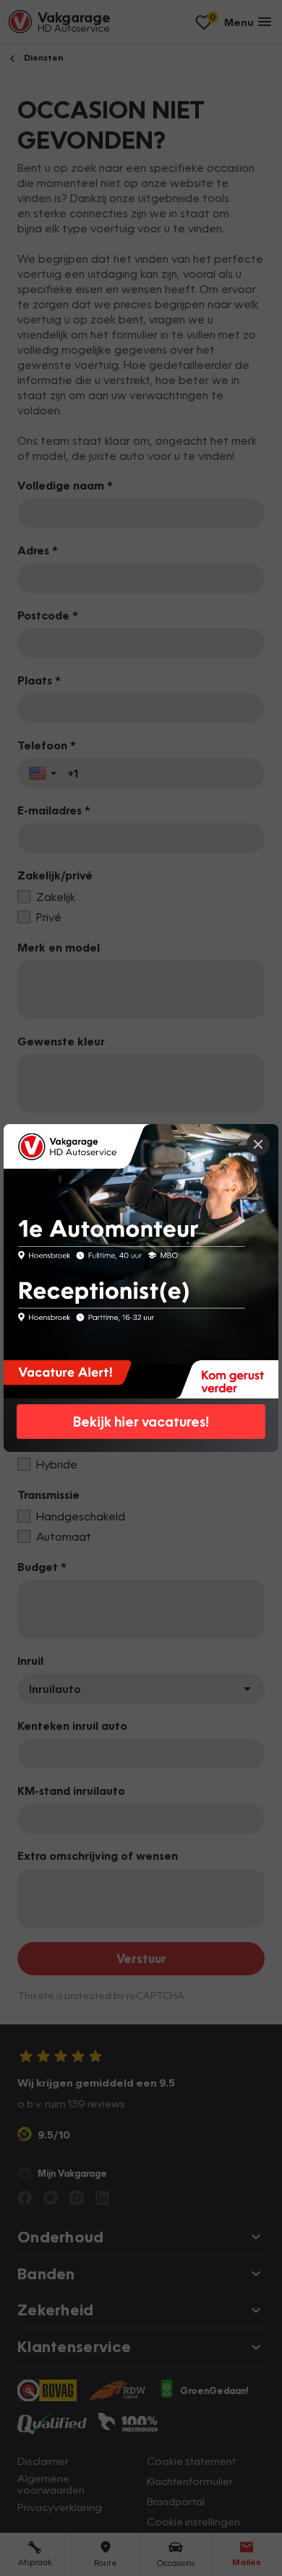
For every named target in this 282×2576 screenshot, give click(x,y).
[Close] (258, 1144)
